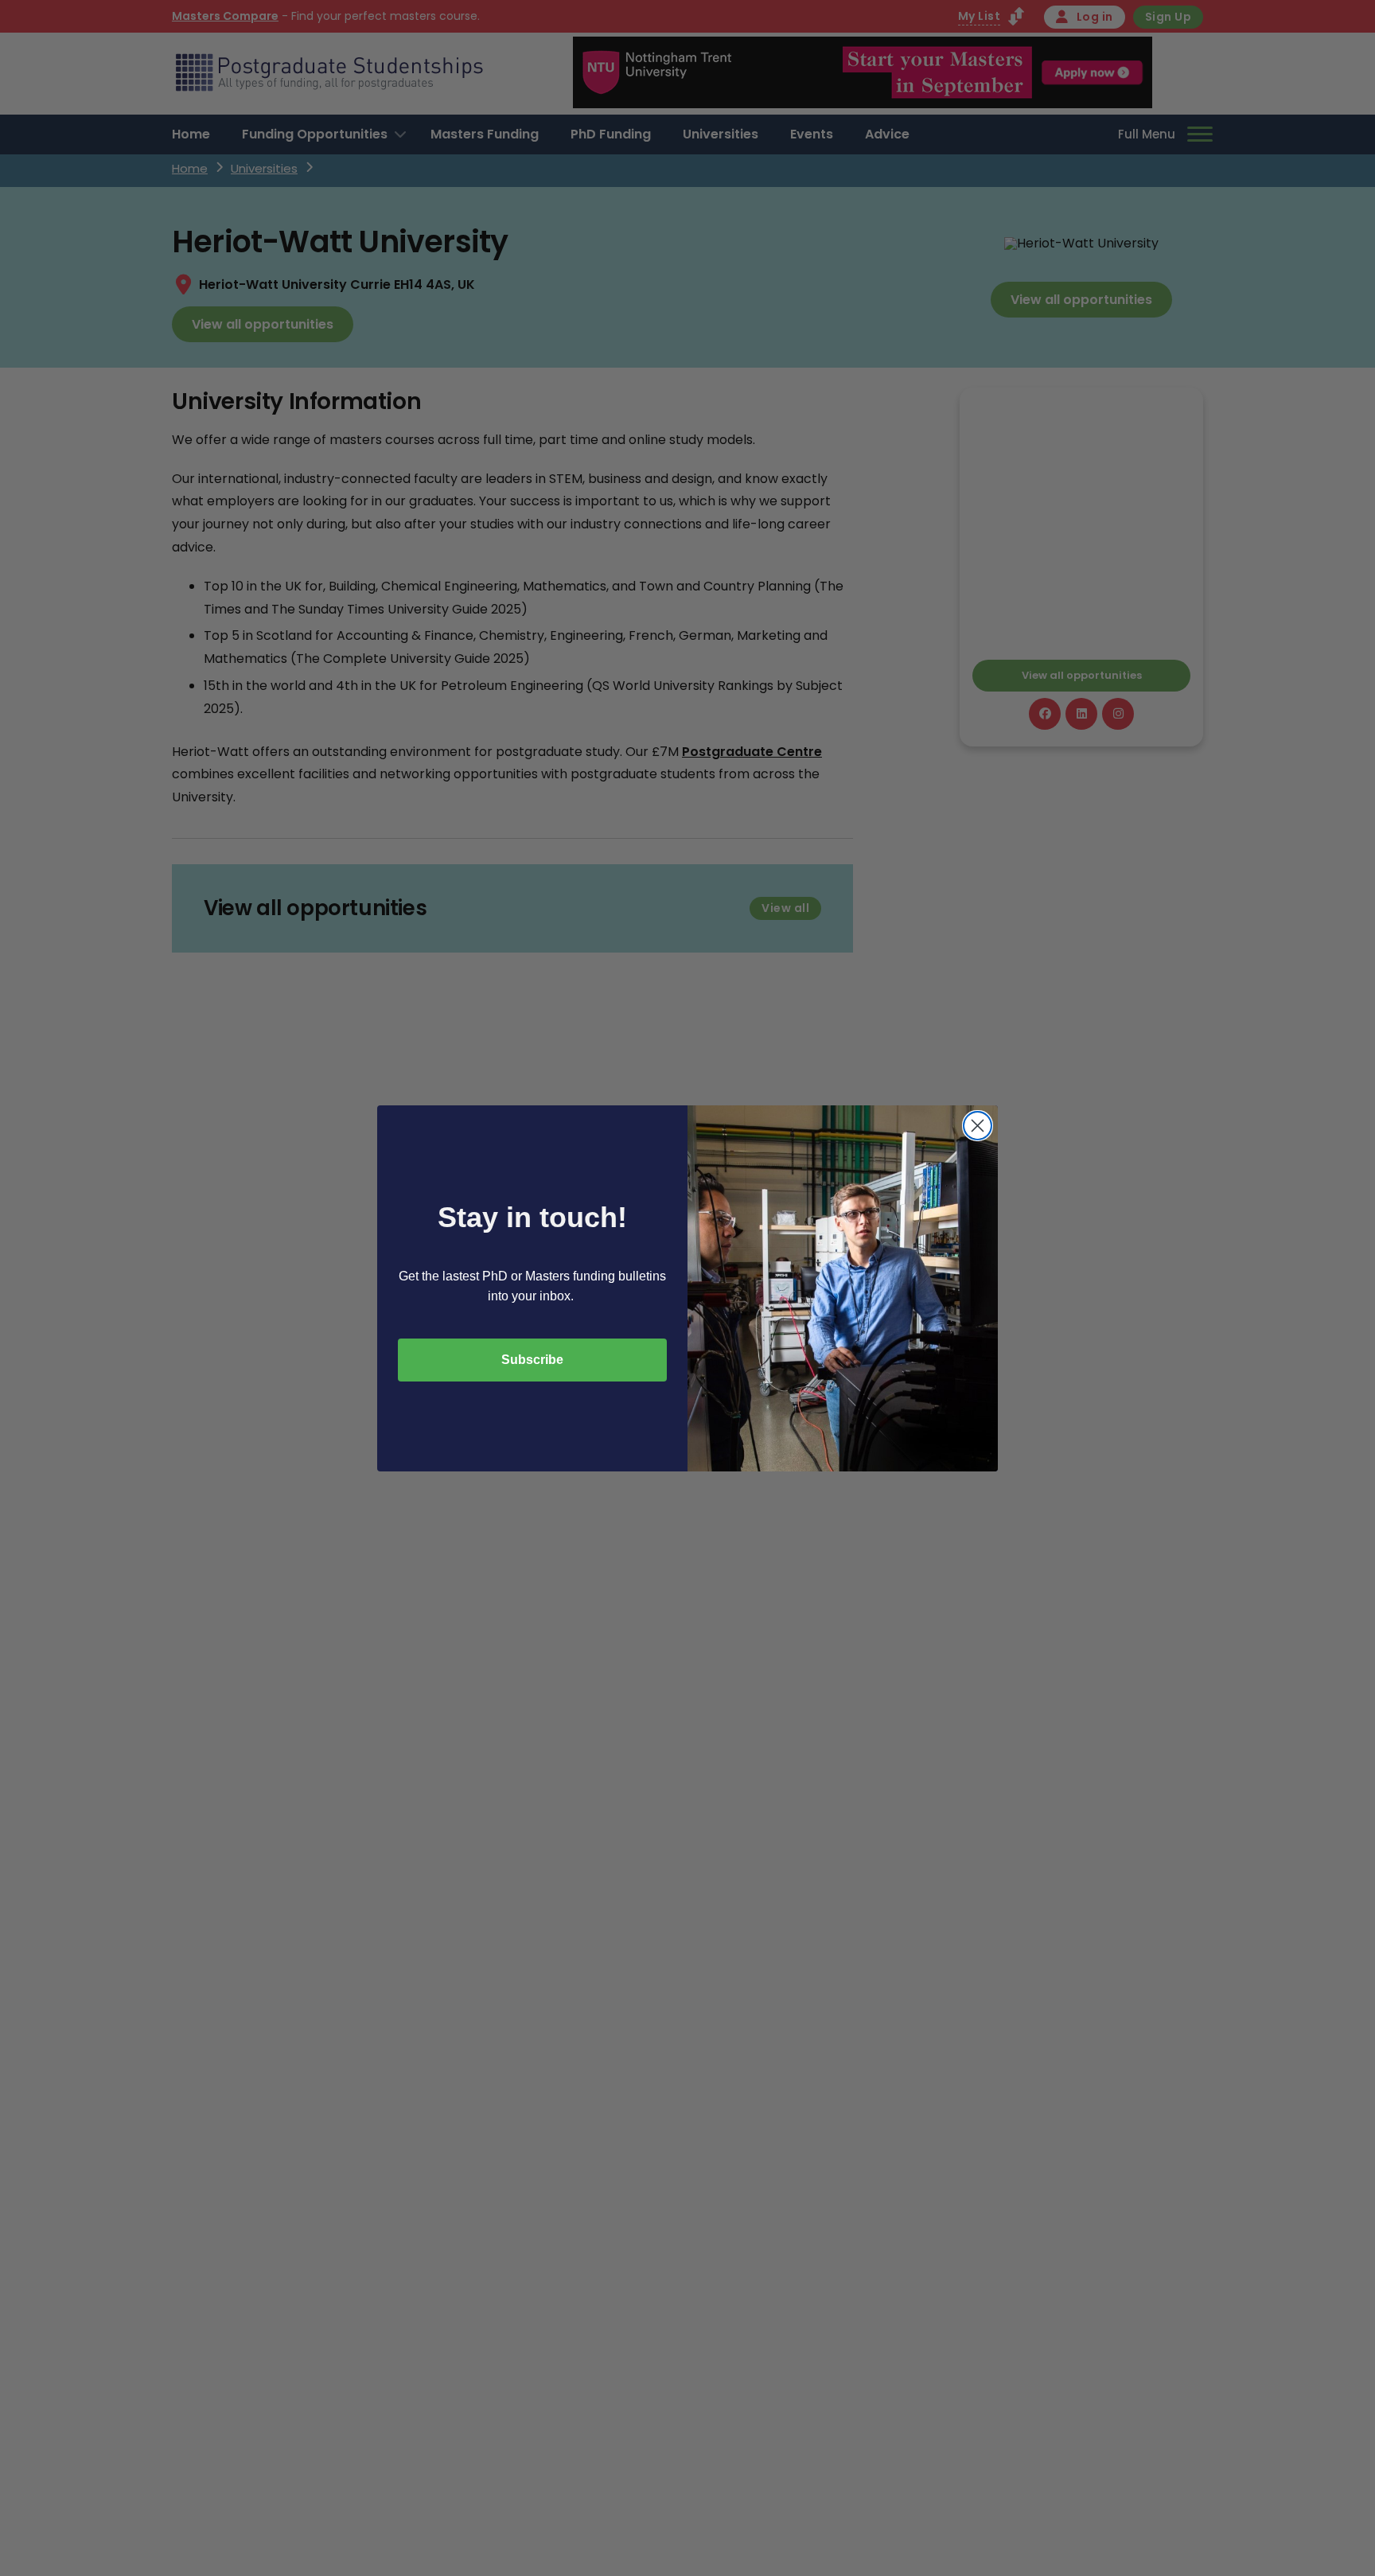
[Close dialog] (978, 1126)
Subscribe (532, 1360)
